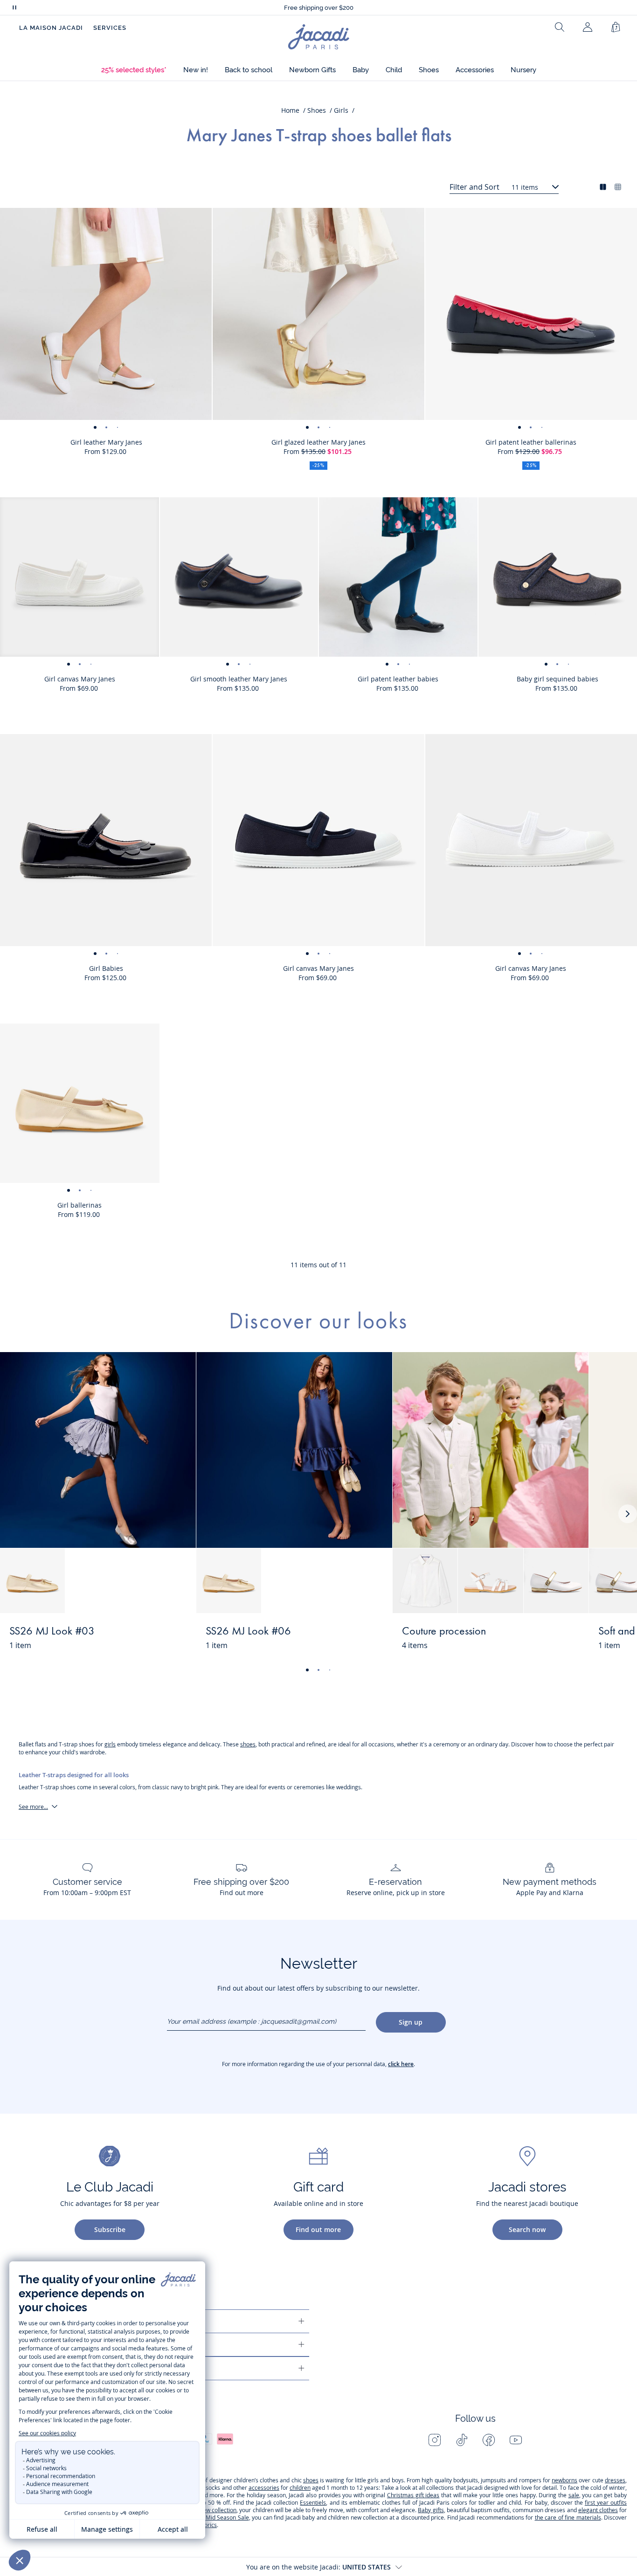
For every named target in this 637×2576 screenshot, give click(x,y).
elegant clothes (598, 2510)
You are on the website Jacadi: (318, 2567)
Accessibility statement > (319, 8)
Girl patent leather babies (398, 679)
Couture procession (444, 1632)
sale (574, 2495)
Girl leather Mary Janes (106, 442)
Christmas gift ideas (413, 2495)
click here (401, 2064)
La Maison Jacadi (51, 28)
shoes (248, 1744)
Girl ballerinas (80, 1205)
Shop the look (154, 1637)
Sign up (411, 2022)
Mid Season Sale (227, 2518)
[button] (134, 70)
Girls (341, 110)
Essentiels (313, 2503)
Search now (527, 2229)
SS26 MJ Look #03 (52, 1632)
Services (110, 28)
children (300, 2488)
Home (290, 110)
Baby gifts (431, 2510)
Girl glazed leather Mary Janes (318, 442)
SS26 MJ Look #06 (248, 1632)
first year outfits (606, 2503)
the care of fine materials (568, 2518)
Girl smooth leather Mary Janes (239, 679)
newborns (564, 2480)
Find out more (318, 2229)
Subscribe (110, 2229)
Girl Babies (106, 968)
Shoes (317, 110)
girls (110, 1744)
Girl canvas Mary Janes (80, 679)
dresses (615, 2480)
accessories (264, 2488)
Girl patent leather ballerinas (531, 442)
